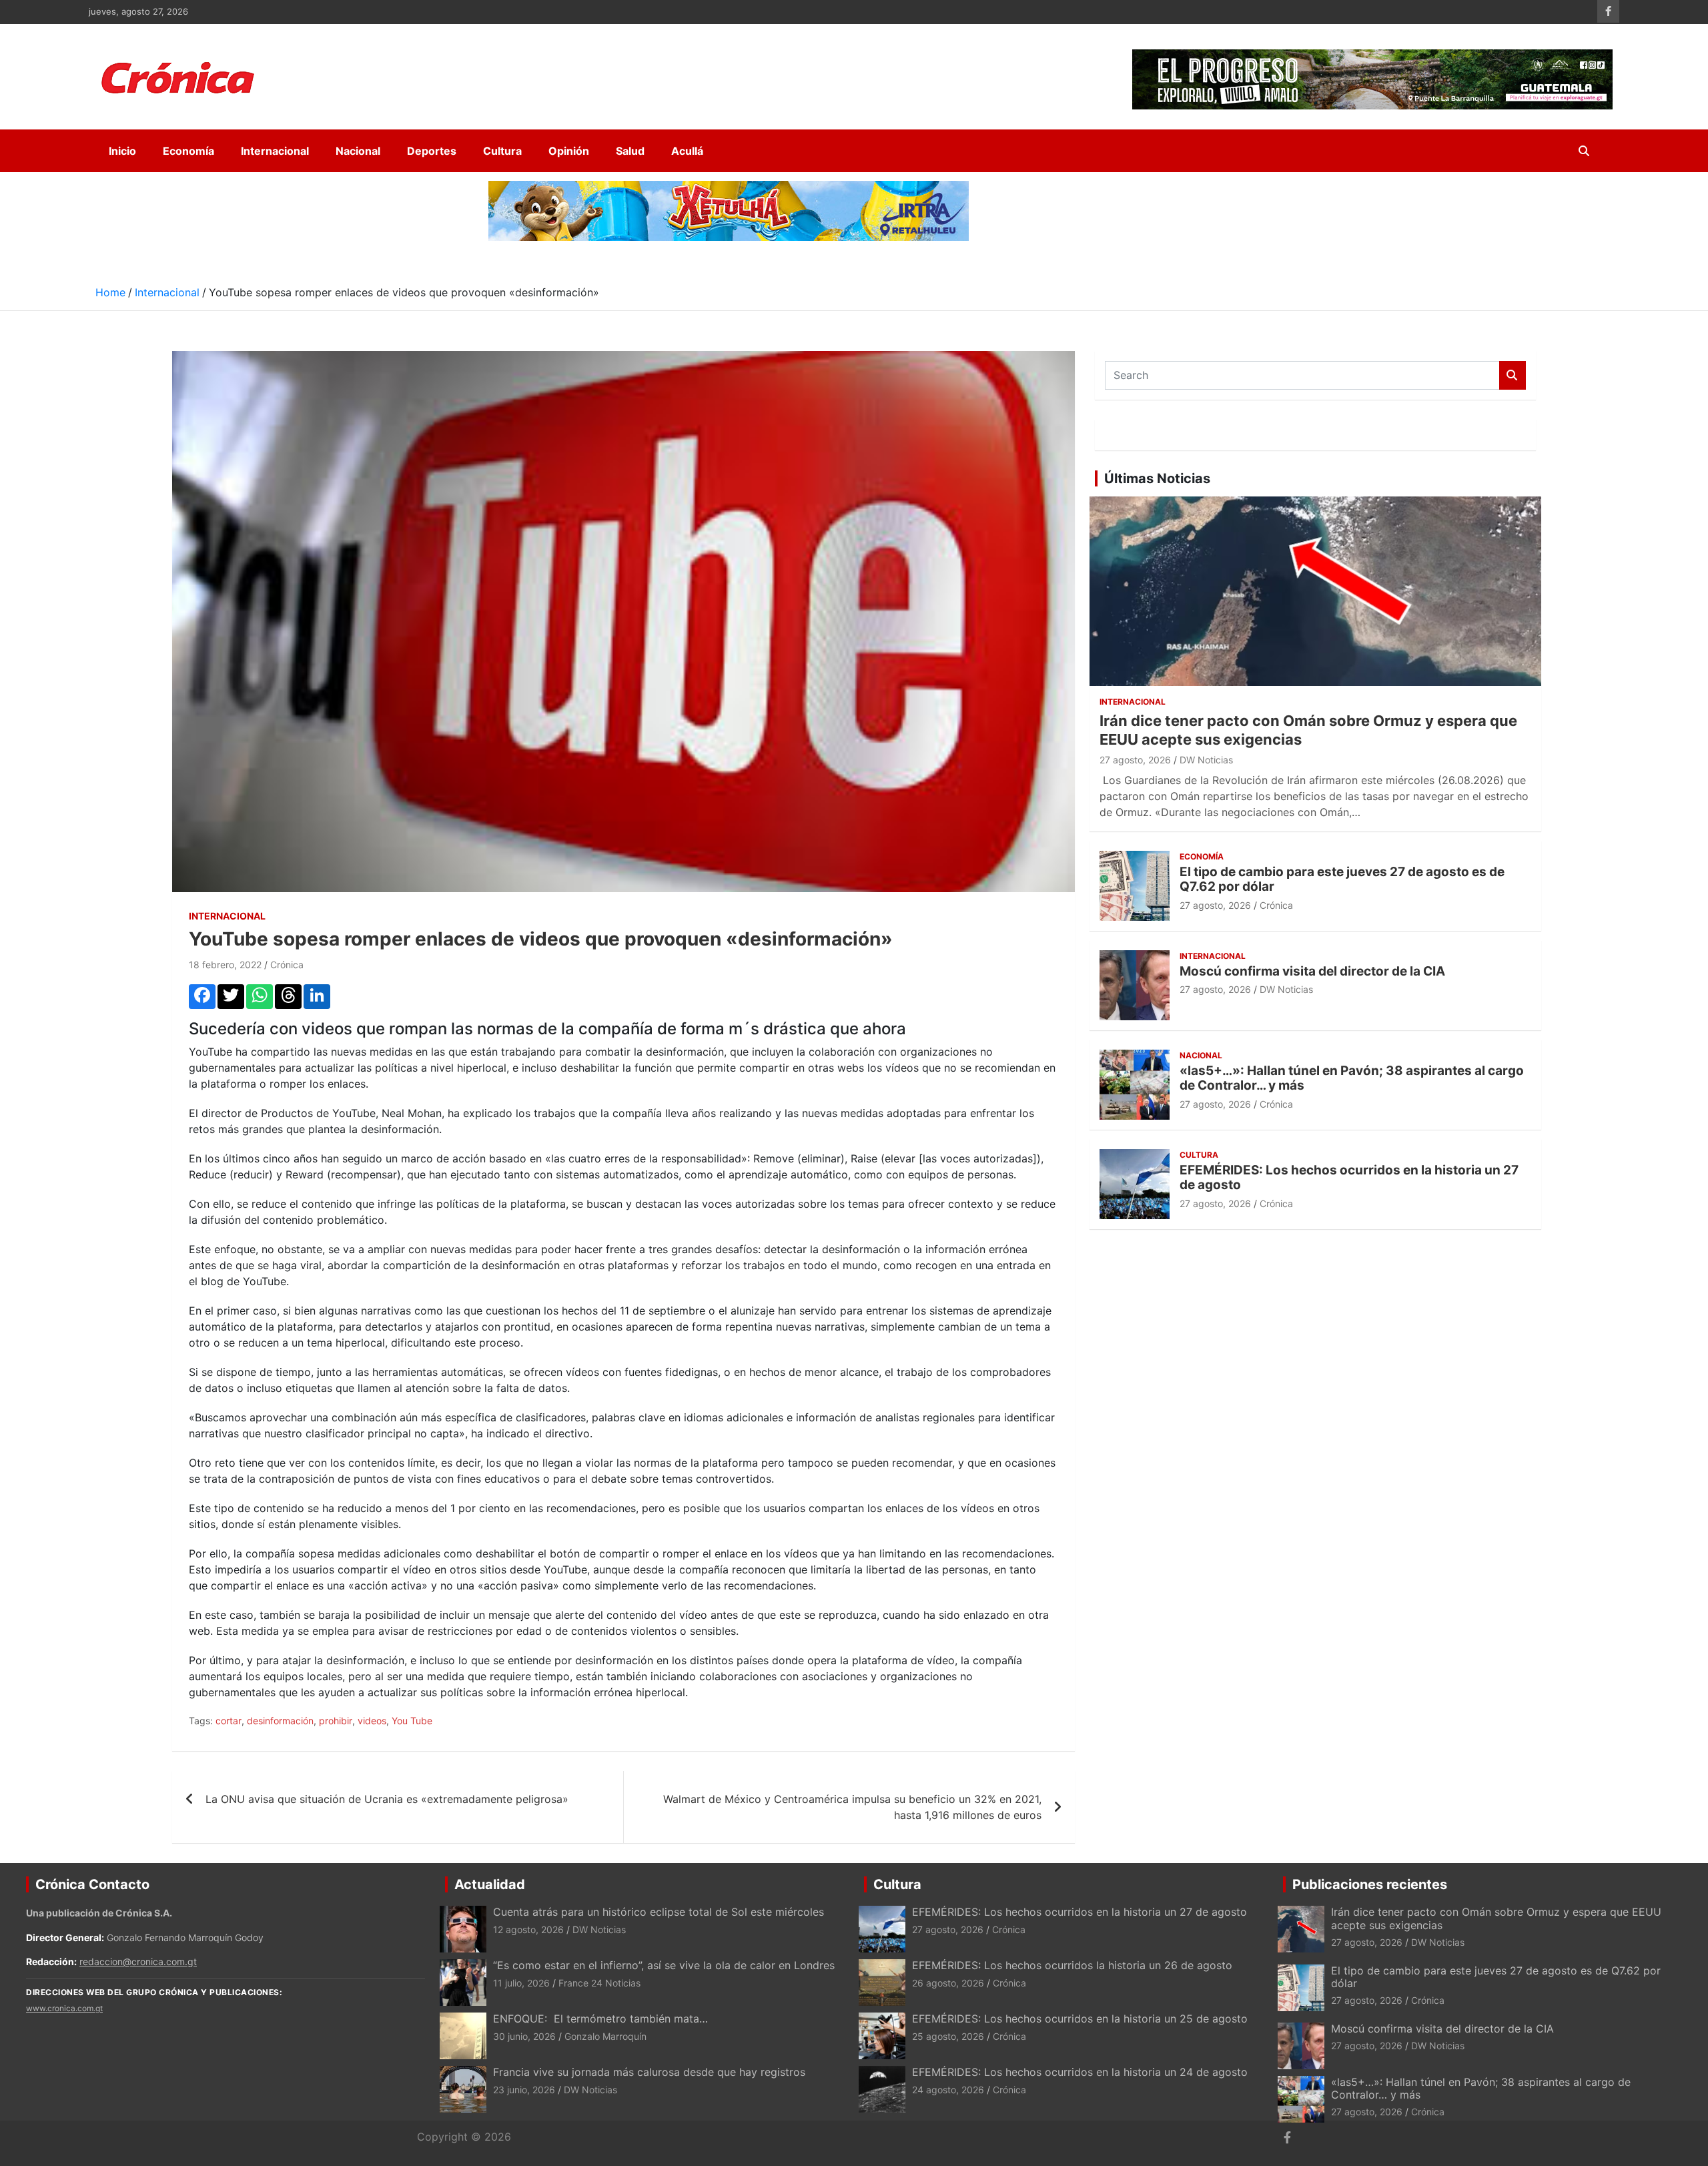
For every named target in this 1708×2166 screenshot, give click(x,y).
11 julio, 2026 (521, 1983)
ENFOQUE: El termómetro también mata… (600, 2019)
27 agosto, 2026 (1135, 760)
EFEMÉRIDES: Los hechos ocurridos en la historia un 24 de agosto (1080, 2072)
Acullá (687, 151)
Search (1513, 375)
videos (372, 1721)
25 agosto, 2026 (948, 2036)
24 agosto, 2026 (948, 2090)
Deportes (432, 151)
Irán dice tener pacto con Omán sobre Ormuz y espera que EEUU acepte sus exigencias (1496, 1918)
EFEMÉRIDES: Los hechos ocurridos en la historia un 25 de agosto (1080, 2019)
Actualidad (490, 1884)
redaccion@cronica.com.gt (138, 1961)
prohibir (336, 1721)
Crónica (287, 965)
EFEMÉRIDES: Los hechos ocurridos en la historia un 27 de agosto (1349, 1178)
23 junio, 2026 (524, 2090)
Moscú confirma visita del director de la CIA (1312, 971)
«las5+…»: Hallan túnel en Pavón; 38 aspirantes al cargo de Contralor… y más (1352, 1078)
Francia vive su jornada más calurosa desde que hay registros (649, 2072)
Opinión (569, 151)
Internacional (275, 151)
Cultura (502, 151)
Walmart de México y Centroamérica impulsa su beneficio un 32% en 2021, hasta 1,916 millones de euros (852, 1807)
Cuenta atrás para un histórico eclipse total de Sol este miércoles (659, 1912)
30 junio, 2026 (524, 2036)
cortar (229, 1721)
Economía (188, 151)
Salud (630, 151)
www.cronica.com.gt (64, 2008)
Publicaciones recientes (1370, 1884)
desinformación (280, 1721)
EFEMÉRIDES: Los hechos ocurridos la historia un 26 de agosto (1072, 1965)
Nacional (358, 151)
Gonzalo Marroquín (605, 2036)
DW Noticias (1206, 760)
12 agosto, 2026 (528, 1929)
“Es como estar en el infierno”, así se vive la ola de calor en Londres (664, 1965)
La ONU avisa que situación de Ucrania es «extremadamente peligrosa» (387, 1799)
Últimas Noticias (1157, 478)
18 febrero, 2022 (225, 965)
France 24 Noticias (599, 1983)
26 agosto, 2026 (948, 1983)
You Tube (412, 1721)
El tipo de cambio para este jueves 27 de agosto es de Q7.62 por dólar (1342, 879)
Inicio (122, 151)
